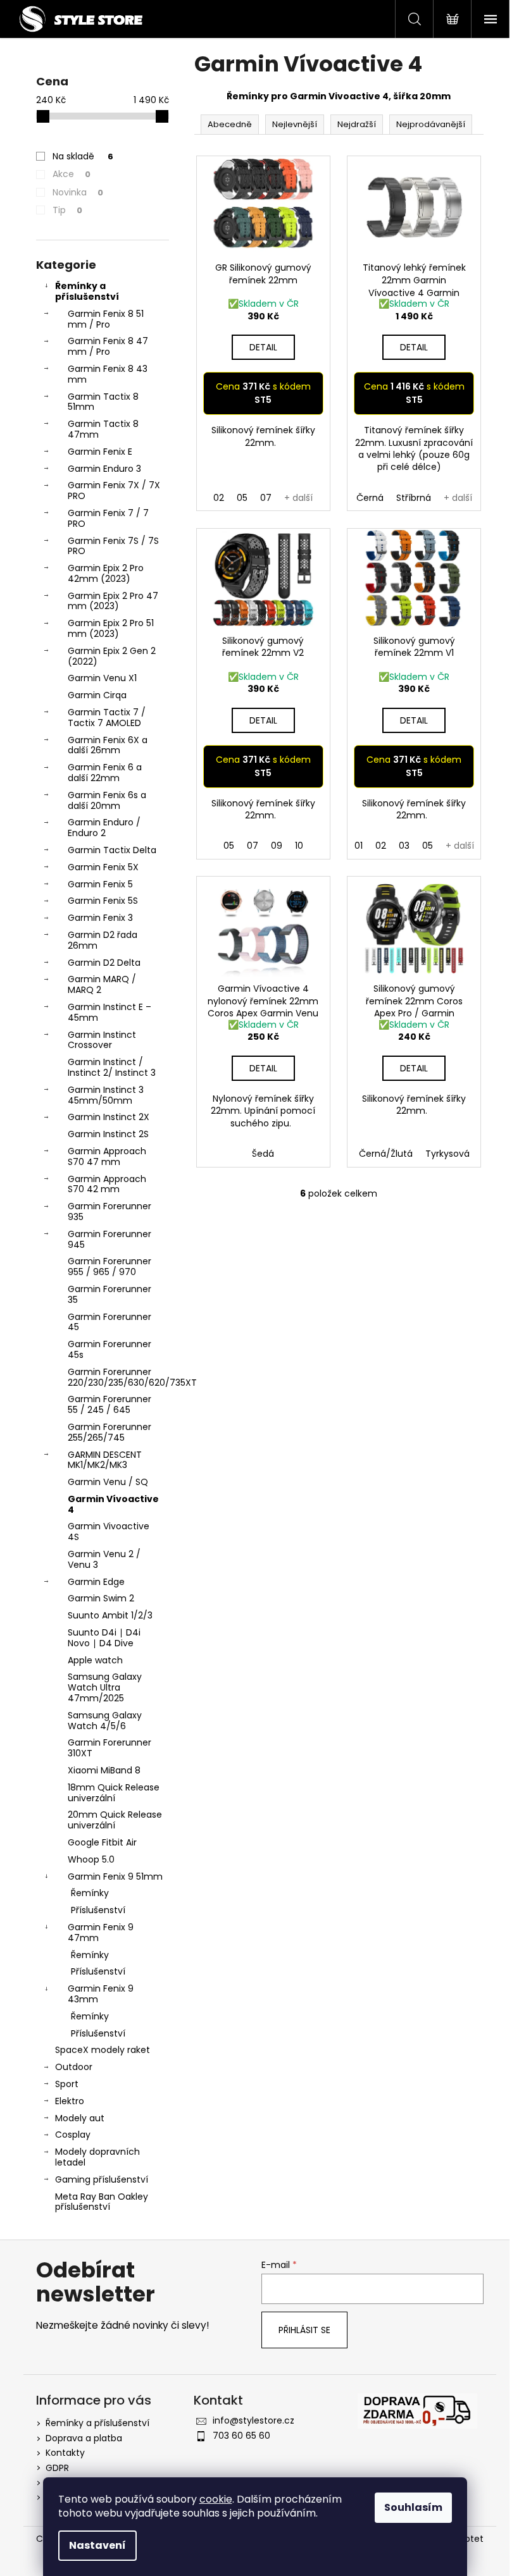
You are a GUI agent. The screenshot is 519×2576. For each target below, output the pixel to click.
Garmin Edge (96, 1582)
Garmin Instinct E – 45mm (109, 1012)
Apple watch (95, 1660)
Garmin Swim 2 (101, 1598)
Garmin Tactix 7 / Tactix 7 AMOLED (107, 718)
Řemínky (90, 1893)
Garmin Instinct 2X (109, 1117)
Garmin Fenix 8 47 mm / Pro (108, 346)
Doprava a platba (84, 2438)
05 (242, 498)
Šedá (263, 1154)
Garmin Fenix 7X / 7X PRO (114, 490)
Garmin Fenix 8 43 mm (108, 374)
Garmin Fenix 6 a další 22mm (105, 773)
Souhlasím (413, 2507)
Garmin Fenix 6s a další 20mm (107, 800)
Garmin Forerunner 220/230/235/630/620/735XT (118, 1377)
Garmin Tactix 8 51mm (103, 402)
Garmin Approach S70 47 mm (107, 1156)
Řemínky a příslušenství (87, 291)
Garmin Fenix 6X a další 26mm (108, 745)
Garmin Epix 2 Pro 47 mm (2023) (113, 601)
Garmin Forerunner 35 (109, 1294)
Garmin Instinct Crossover (102, 1040)
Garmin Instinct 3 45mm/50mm (106, 1095)
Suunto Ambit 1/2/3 (110, 1615)
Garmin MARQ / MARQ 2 (102, 984)
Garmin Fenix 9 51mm (115, 1877)
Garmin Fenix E (100, 452)
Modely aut (80, 2118)
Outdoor (74, 2067)
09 (277, 846)
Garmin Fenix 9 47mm (101, 1932)
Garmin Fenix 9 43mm (101, 1994)
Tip (67, 210)
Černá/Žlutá (386, 1154)
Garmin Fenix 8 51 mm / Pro (106, 319)
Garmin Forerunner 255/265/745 (109, 1432)
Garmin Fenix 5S (103, 901)
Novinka (78, 192)
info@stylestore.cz (253, 2420)
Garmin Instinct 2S (108, 1134)
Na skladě (83, 156)
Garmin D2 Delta (104, 963)
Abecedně (230, 124)
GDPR (57, 2468)
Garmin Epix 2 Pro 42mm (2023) (106, 573)
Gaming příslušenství (102, 2179)
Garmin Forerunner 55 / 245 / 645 (109, 1404)
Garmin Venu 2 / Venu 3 (104, 1559)
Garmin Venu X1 (102, 678)
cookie (216, 2499)
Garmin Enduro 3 (104, 469)
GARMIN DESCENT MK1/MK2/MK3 (105, 1460)
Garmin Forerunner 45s (109, 1349)
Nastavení (97, 2545)
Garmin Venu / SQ (108, 1482)
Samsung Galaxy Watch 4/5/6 (105, 1721)
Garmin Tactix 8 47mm (103, 429)
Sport (67, 2084)
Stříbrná (414, 498)
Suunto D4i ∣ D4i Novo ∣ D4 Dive (104, 1638)
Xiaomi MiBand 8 (104, 1770)
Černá (370, 498)
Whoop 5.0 (91, 1859)
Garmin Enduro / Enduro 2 (104, 828)
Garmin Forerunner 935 (109, 1211)
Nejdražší (357, 124)
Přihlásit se (304, 2330)
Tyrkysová (447, 1154)
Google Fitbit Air (102, 1842)
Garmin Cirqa (97, 695)
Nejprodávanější (431, 124)
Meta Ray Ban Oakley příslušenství (102, 2202)
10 (299, 846)
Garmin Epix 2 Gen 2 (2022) (112, 656)
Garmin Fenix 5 (100, 884)
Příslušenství (98, 1910)
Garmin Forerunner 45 (109, 1322)
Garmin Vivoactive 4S (109, 1531)
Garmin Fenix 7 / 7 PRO (108, 518)
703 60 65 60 (241, 2436)
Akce (72, 174)
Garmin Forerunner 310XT (109, 1748)
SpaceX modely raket (103, 2050)
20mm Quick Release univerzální (115, 1820)
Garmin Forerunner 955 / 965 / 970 (109, 1266)
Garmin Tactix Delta (112, 850)
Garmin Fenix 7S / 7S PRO (113, 546)
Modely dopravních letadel (97, 2157)
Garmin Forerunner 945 (109, 1239)
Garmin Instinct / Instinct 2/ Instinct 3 (112, 1067)
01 (359, 846)
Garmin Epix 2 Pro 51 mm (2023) (111, 628)
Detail (263, 347)
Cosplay (73, 2135)
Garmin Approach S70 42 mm (107, 1184)
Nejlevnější (295, 124)
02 (219, 498)
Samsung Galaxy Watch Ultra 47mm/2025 (105, 1687)
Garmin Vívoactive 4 (113, 1504)
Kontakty (65, 2453)
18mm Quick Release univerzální (114, 1793)
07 (266, 498)
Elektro (70, 2101)
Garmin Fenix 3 (100, 918)
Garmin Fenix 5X (103, 867)
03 (404, 846)
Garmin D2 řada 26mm (103, 940)
